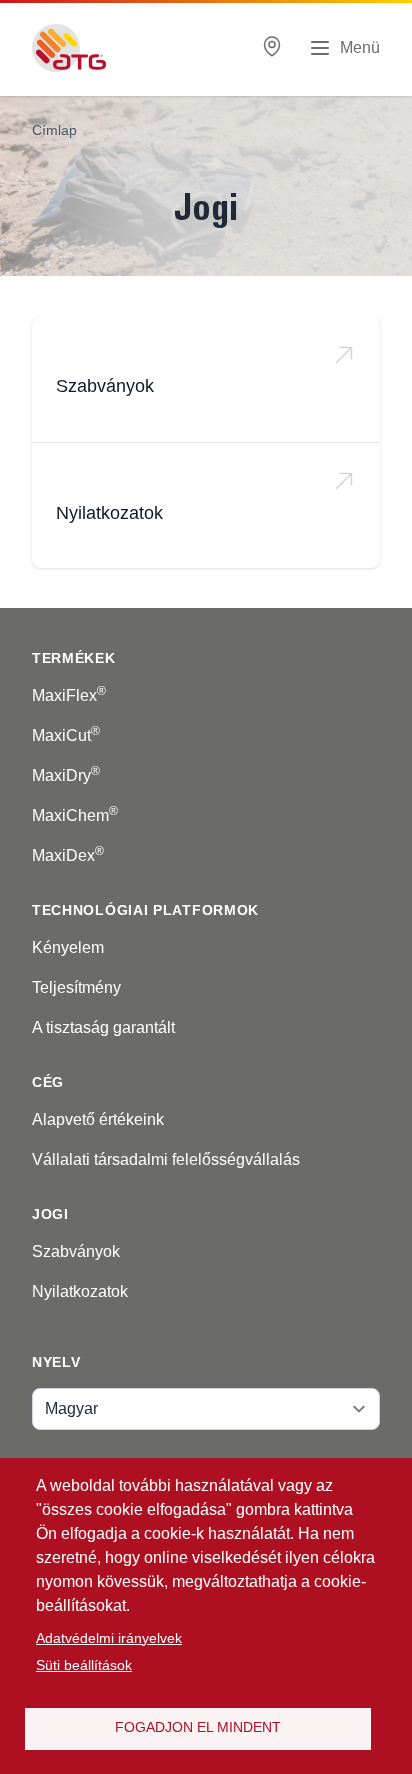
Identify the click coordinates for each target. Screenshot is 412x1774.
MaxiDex (68, 855)
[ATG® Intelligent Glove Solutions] (69, 48)
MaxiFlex (69, 695)
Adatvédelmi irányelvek (109, 1638)
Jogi (50, 1214)
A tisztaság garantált (103, 1027)
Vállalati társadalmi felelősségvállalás (166, 1159)
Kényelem (68, 947)
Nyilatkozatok (109, 513)
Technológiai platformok (145, 910)
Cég (48, 1082)
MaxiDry (66, 775)
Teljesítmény (76, 987)
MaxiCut (66, 735)
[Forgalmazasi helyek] (272, 48)
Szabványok (105, 386)
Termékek (74, 658)
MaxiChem (75, 815)
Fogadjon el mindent (198, 1727)
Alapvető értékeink (98, 1119)
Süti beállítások (84, 1665)
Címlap (54, 130)
